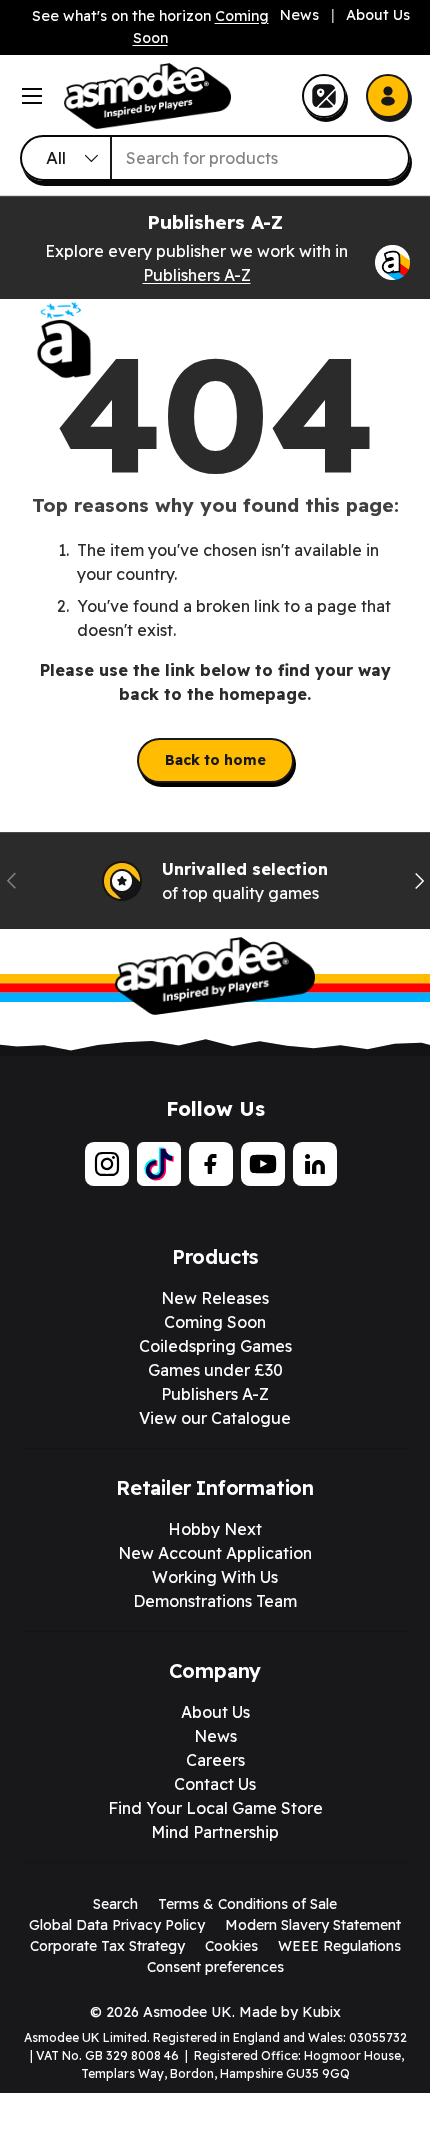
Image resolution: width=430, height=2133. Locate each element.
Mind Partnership (215, 1832)
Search (115, 1904)
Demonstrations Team (215, 1601)
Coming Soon (215, 1322)
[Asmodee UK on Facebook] (211, 1164)
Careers (215, 1760)
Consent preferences (215, 1967)
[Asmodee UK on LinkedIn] (315, 1164)
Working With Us (215, 1577)
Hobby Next (215, 1529)
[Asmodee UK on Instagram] (107, 1164)
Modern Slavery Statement (313, 1925)
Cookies (231, 1946)
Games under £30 (215, 1370)
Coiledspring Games (215, 1346)
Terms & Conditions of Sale (247, 1904)
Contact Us (215, 1784)
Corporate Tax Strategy (107, 1946)
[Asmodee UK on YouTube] (263, 1164)
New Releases (215, 1298)
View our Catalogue (215, 1418)
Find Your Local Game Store (215, 1808)
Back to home (215, 760)
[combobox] (215, 158)
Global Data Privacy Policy (117, 1925)
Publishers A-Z (197, 275)
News (299, 15)
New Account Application (215, 1553)
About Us (378, 15)
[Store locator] (324, 96)
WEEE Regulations (339, 1946)
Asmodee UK (187, 2012)
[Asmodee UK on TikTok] (159, 1164)
